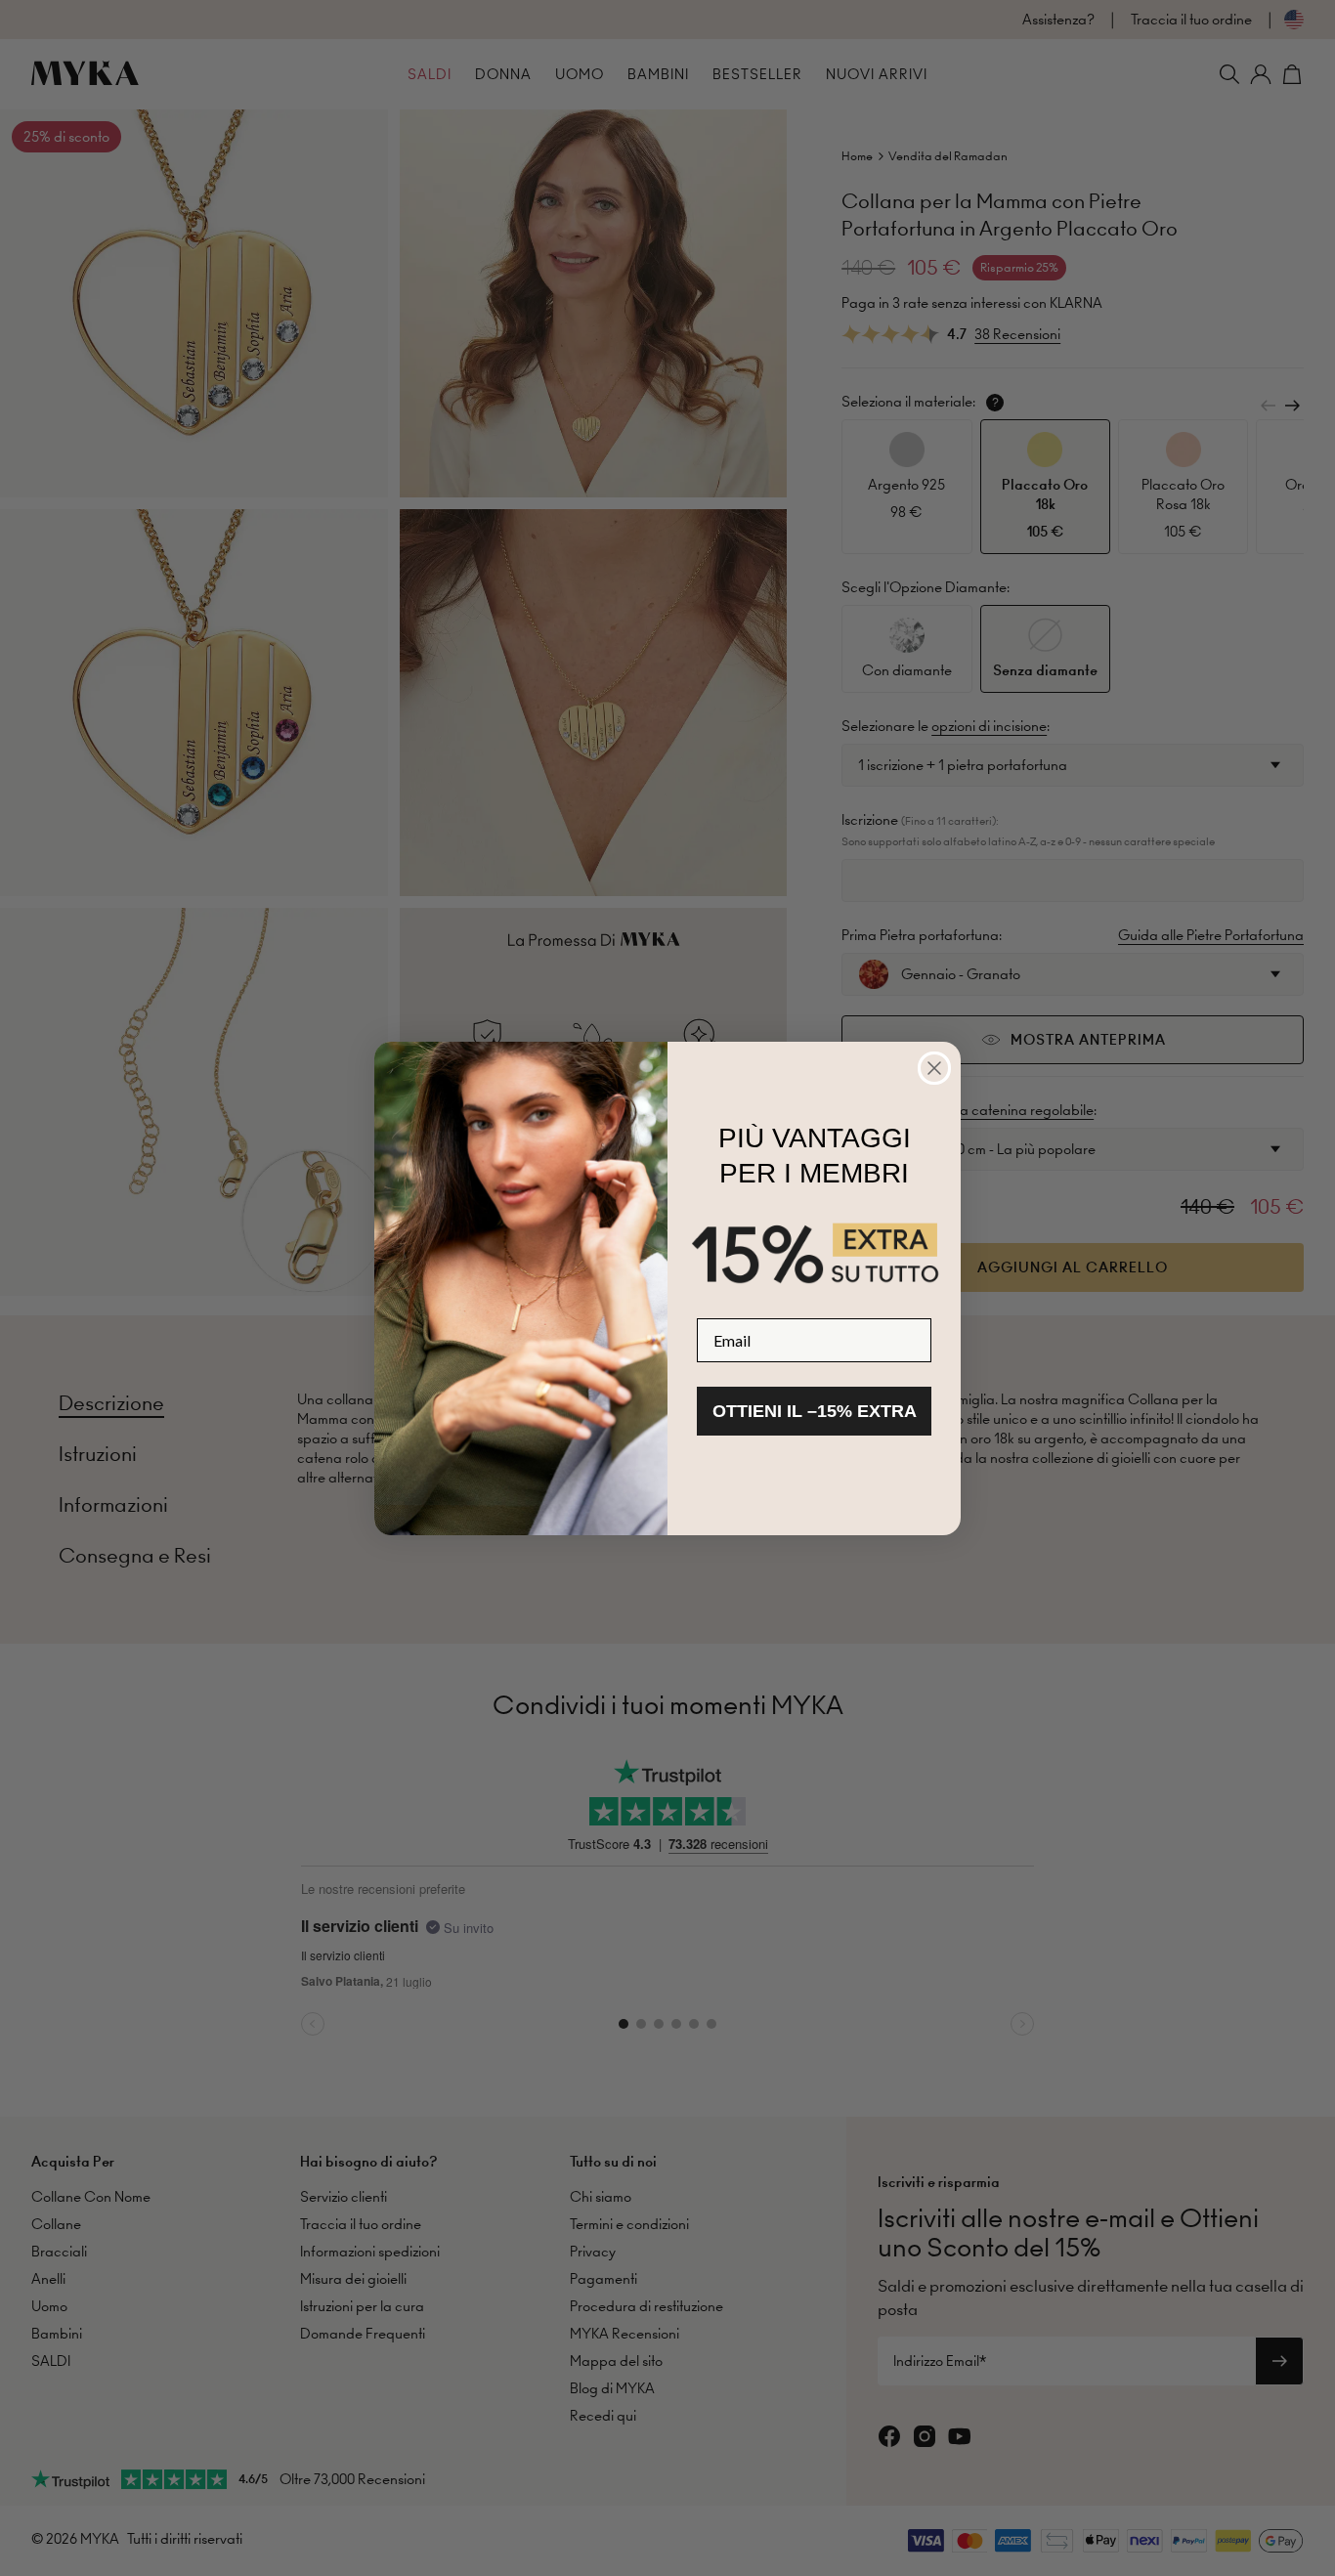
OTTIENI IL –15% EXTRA (815, 1411)
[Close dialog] (934, 1068)
